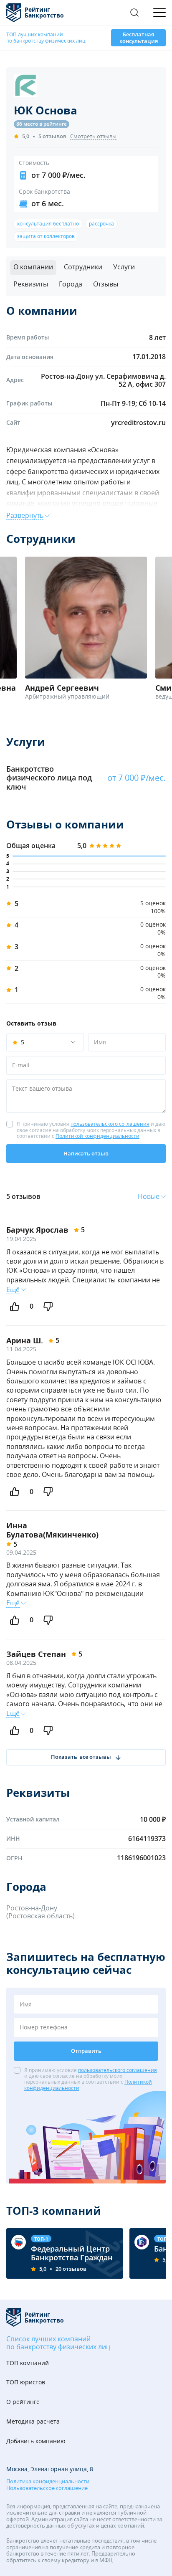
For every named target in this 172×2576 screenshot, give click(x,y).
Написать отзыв (86, 1153)
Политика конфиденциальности (48, 2482)
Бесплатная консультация (139, 38)
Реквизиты (31, 284)
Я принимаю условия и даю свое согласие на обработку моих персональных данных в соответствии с (91, 1130)
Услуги (124, 267)
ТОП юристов (26, 2382)
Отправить (86, 2051)
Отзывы (106, 284)
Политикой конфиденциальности (97, 1136)
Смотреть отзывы (93, 137)
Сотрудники (83, 267)
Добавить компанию (36, 2441)
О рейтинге (23, 2402)
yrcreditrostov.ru (138, 423)
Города (71, 284)
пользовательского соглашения (110, 1124)
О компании (33, 267)
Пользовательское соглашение (47, 2488)
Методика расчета (33, 2422)
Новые (149, 1197)
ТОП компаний (28, 2363)
